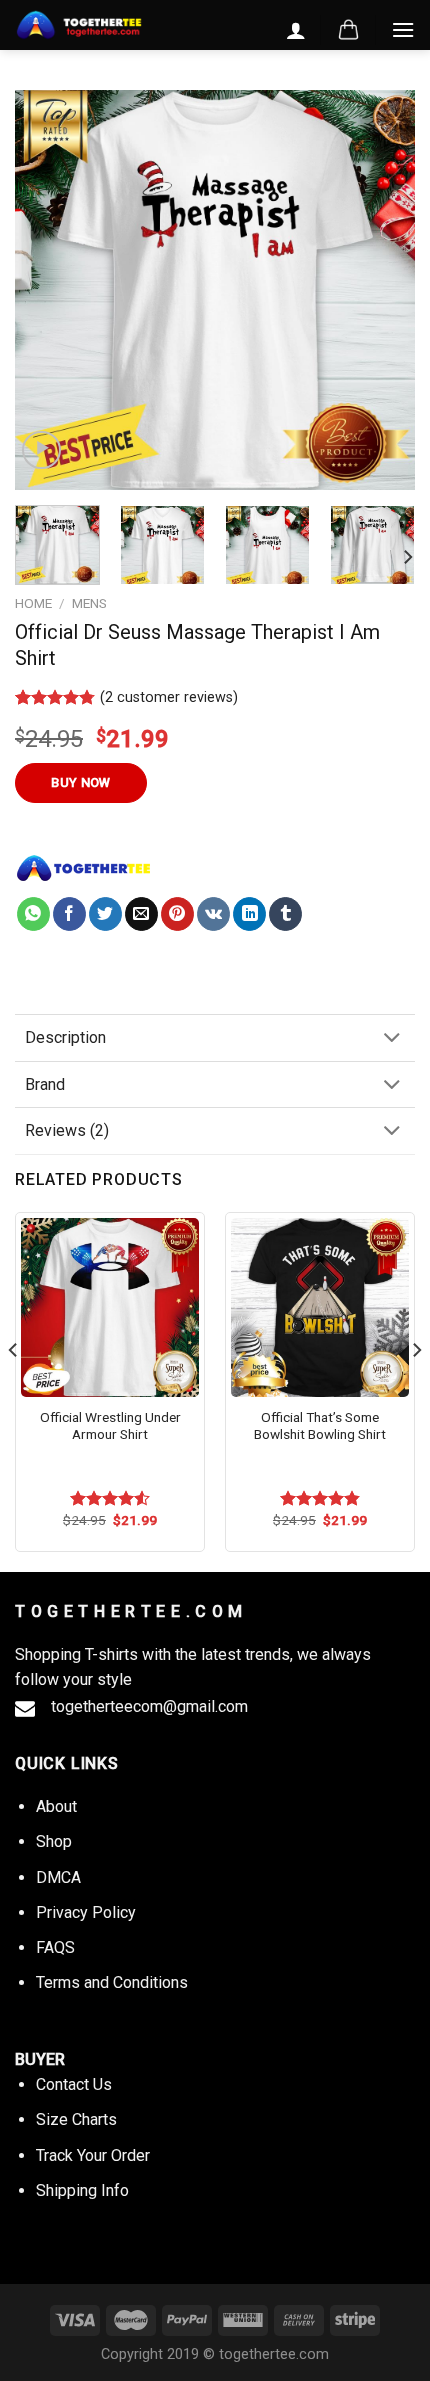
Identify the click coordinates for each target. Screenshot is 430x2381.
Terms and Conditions (112, 1982)
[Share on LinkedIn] (249, 914)
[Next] (382, 290)
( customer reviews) (169, 697)
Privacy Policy (86, 1912)
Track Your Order (93, 2155)
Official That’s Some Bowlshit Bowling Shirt (320, 1426)
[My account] (296, 30)
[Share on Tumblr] (285, 914)
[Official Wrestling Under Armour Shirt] (110, 1307)
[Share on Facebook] (69, 914)
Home (33, 603)
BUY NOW (81, 782)
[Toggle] (392, 1039)
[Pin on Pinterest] (177, 914)
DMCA (58, 1877)
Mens (89, 603)
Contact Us (74, 2084)
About (56, 1806)
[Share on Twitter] (105, 914)
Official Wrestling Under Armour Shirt (110, 1426)
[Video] (41, 450)
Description (65, 1037)
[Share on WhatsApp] (33, 914)
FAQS (55, 1947)
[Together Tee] (84, 868)
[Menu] (403, 29)
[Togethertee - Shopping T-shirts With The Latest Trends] (79, 25)
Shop (54, 1841)
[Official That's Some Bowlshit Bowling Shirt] (320, 1307)
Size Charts (76, 2119)
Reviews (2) (67, 1130)
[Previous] (48, 290)
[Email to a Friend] (141, 914)
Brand (45, 1084)
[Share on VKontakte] (213, 914)
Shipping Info (82, 2190)
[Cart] (348, 30)
